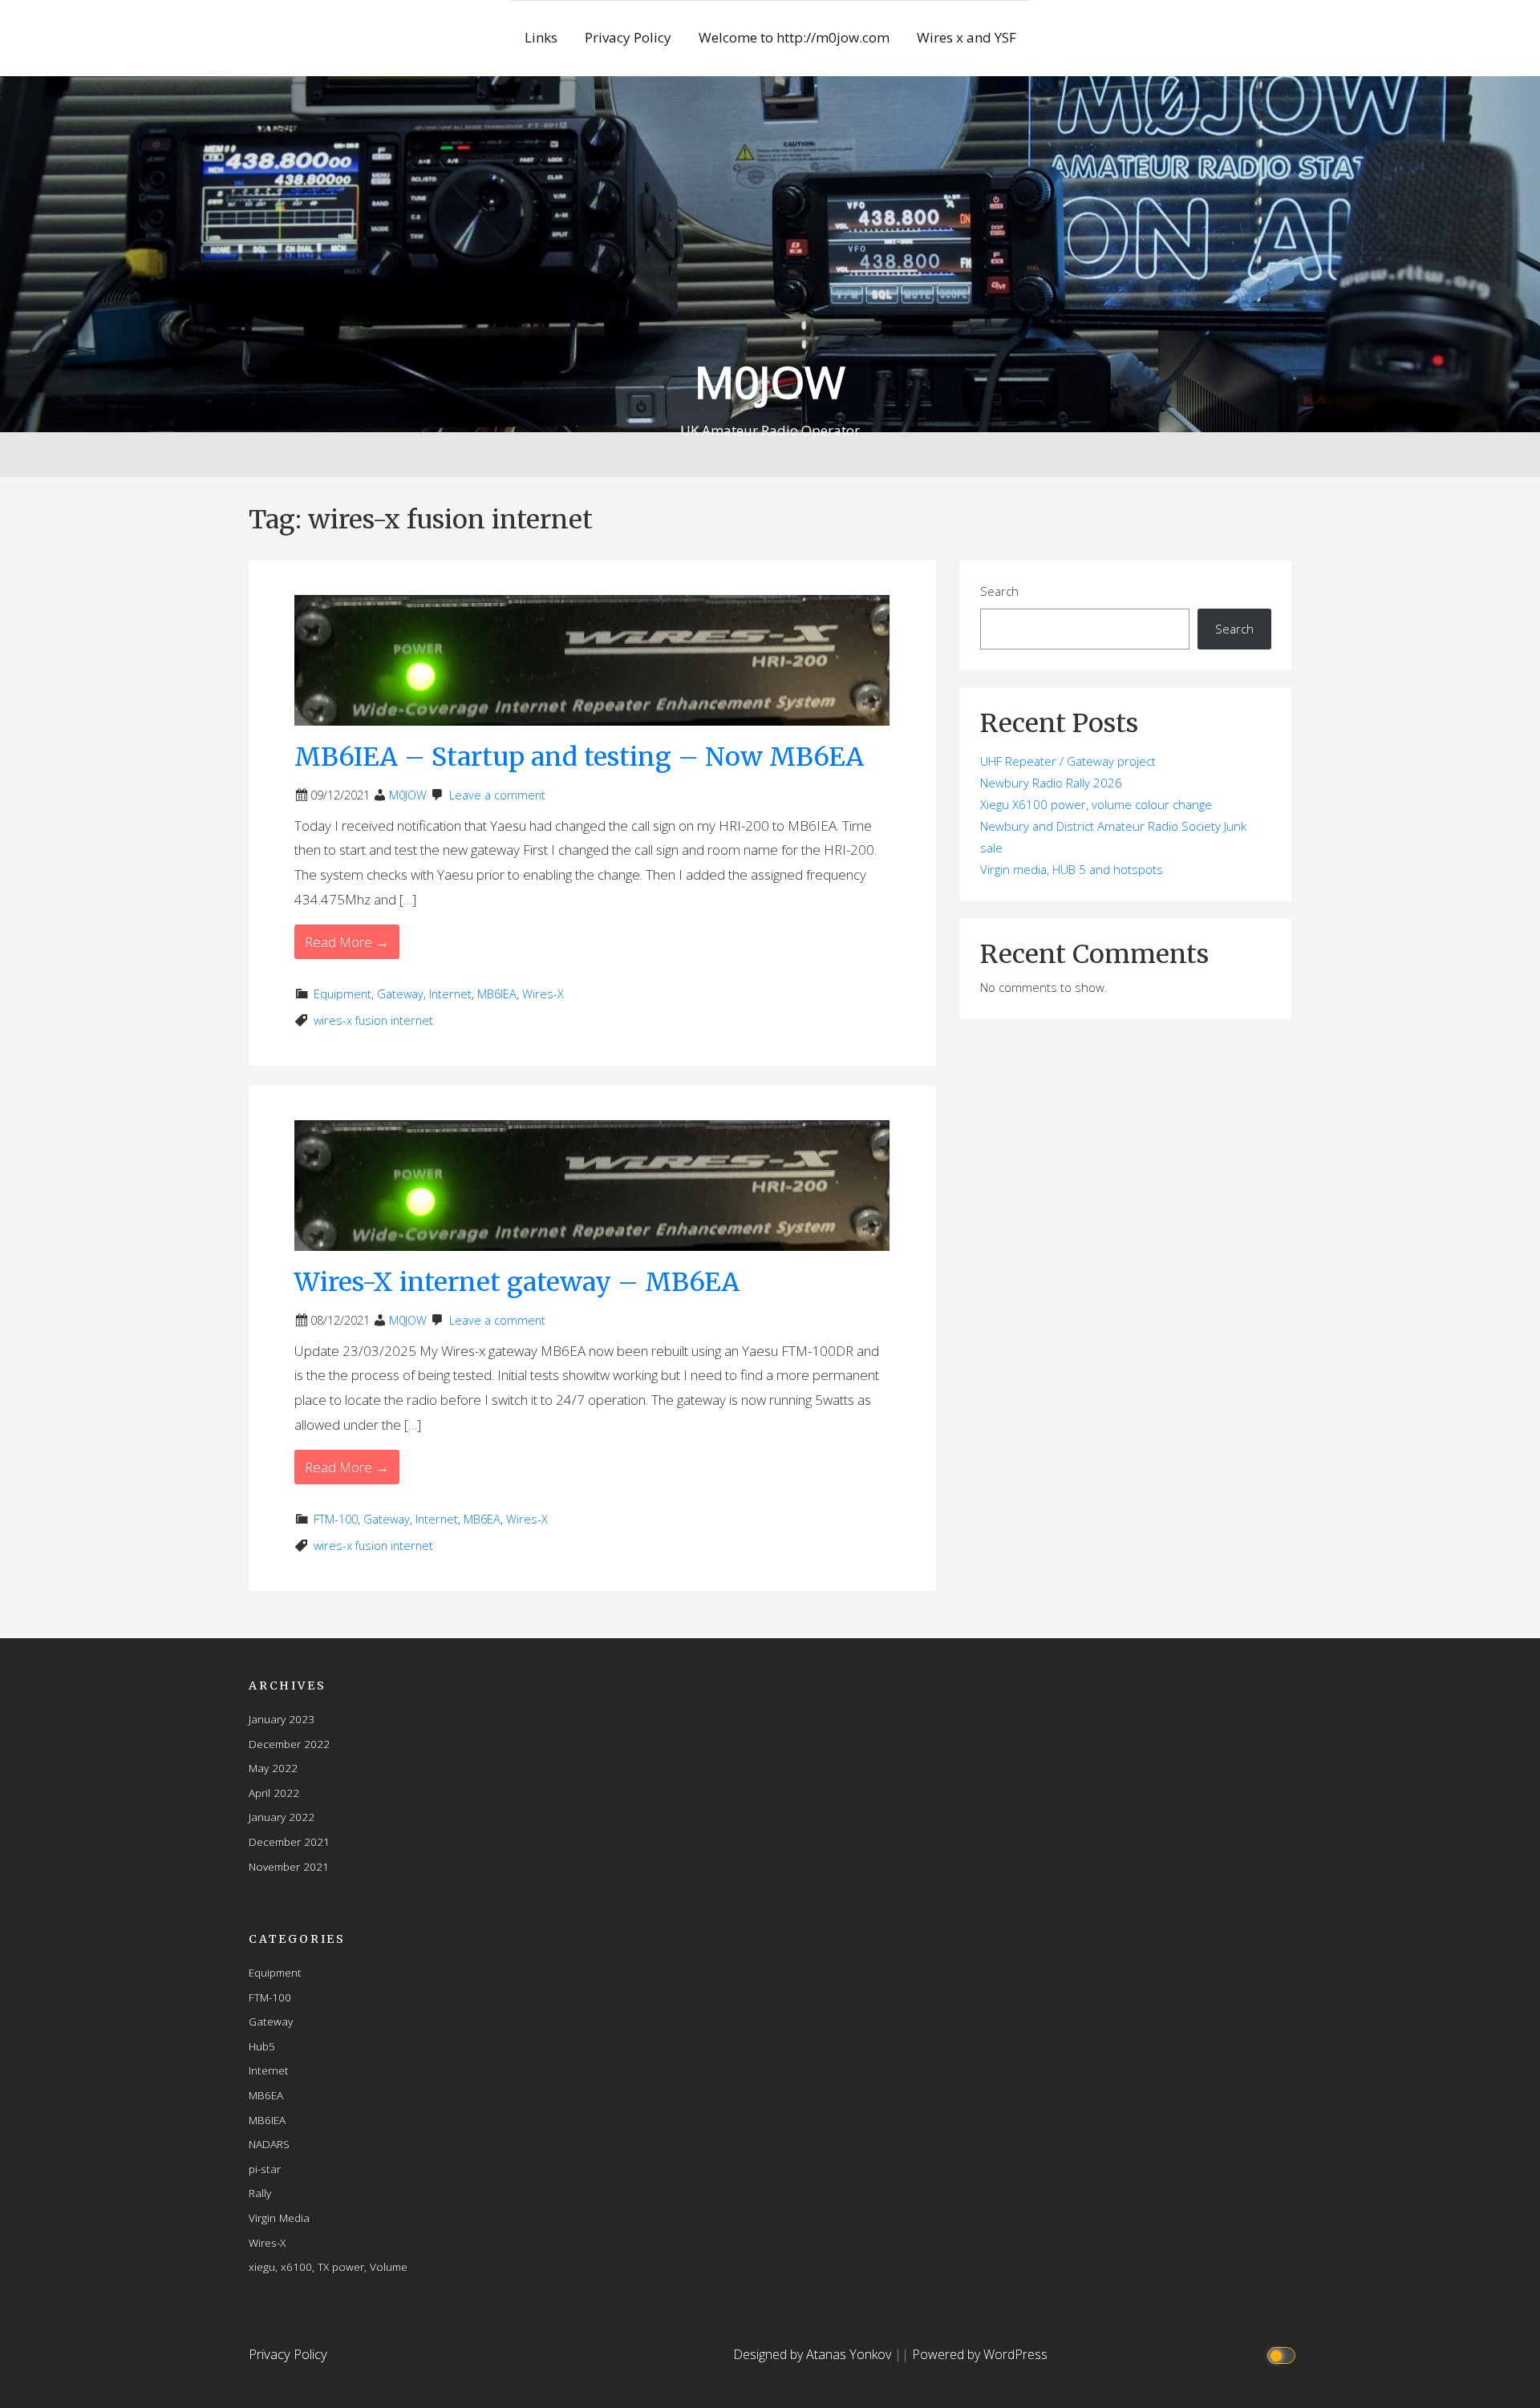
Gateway (400, 994)
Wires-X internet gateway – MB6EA (517, 1282)
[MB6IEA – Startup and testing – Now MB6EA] (592, 659)
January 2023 (282, 1719)
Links (541, 37)
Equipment (342, 994)
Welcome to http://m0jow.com (794, 37)
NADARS (269, 2144)
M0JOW (770, 381)
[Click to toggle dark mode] (1284, 2355)
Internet (450, 994)
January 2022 (282, 1817)
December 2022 (289, 1744)
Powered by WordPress (980, 2354)
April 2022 (274, 1793)
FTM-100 (336, 1519)
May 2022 (273, 1768)
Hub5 (262, 2046)
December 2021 (289, 1841)
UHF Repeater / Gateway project (1068, 761)
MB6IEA (497, 994)
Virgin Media (279, 2218)
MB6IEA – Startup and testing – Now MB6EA (579, 757)
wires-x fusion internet (373, 1020)
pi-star (265, 2169)
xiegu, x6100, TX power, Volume (328, 2266)
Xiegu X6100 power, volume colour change (1096, 804)
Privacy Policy (628, 37)
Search (999, 591)
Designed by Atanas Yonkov (814, 2354)
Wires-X (543, 994)
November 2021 (289, 1866)
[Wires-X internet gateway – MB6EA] (592, 1184)
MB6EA (482, 1519)
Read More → (347, 942)
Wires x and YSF (967, 37)
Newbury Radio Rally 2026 (1051, 783)
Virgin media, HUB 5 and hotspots (1072, 869)
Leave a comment (497, 795)
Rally (260, 2193)
